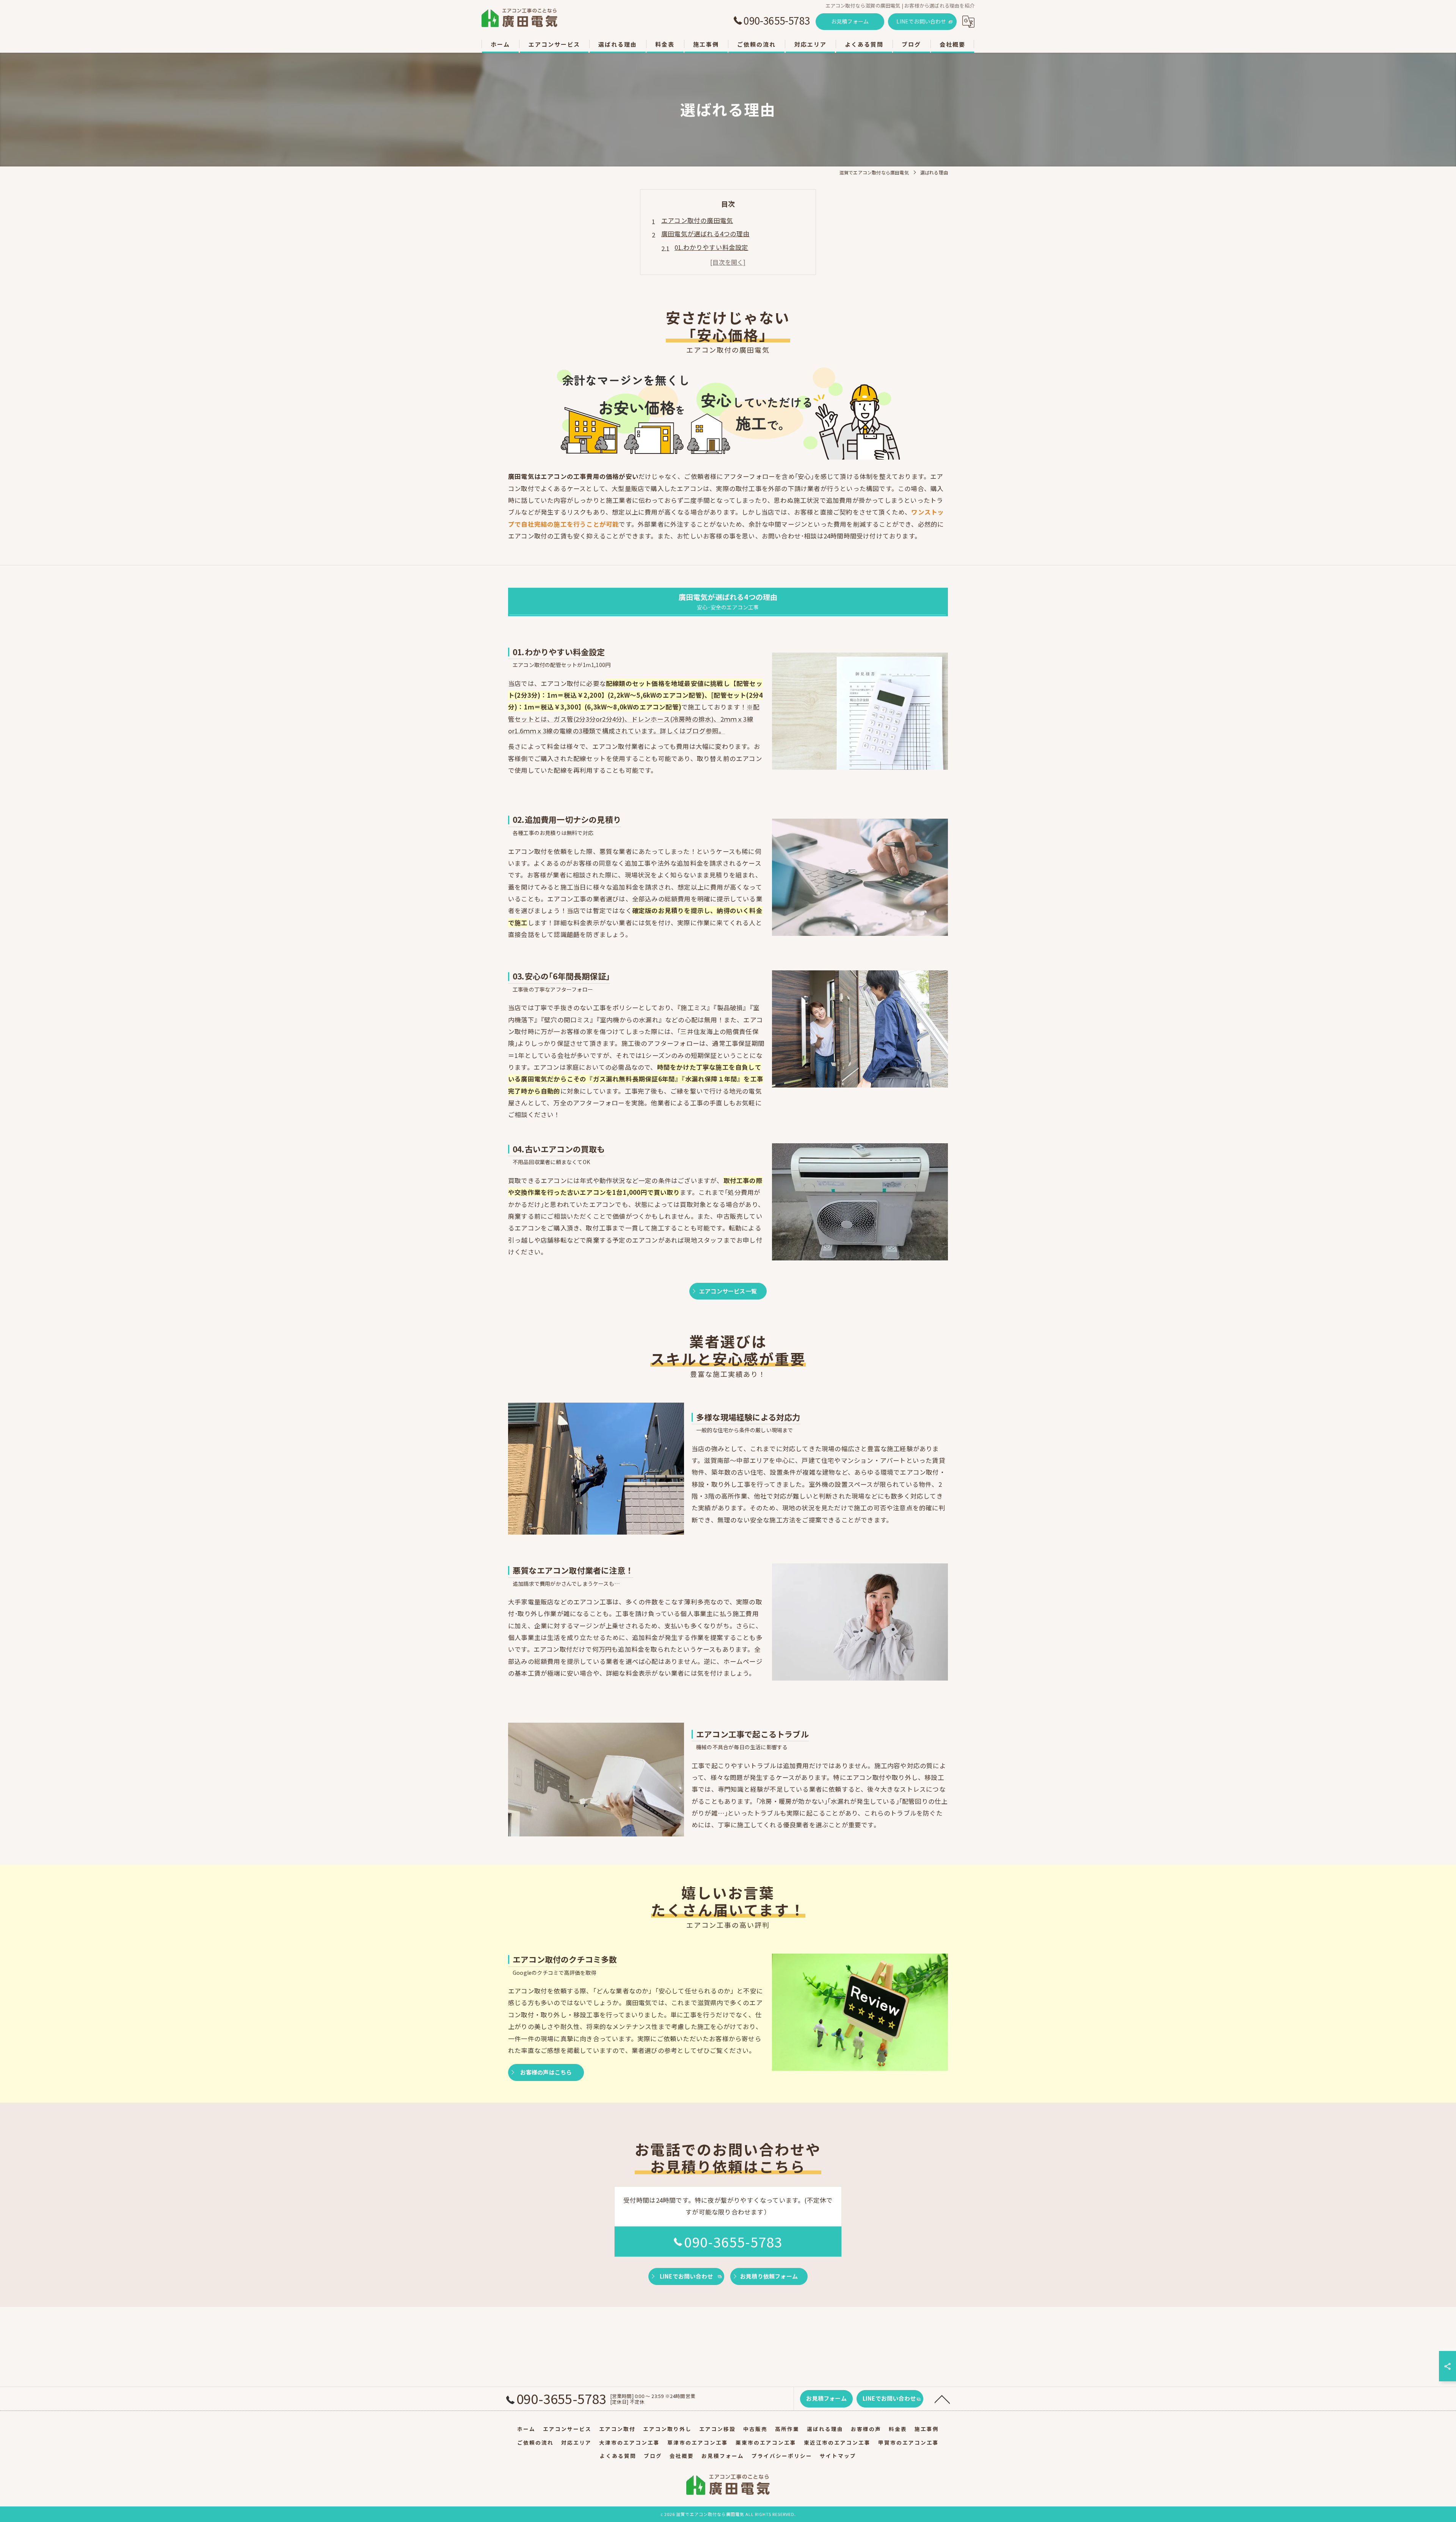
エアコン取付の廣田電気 (697, 220)
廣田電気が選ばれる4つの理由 (705, 234)
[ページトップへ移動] (942, 2399)
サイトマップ (838, 2456)
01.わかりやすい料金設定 (712, 247)
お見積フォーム (850, 21)
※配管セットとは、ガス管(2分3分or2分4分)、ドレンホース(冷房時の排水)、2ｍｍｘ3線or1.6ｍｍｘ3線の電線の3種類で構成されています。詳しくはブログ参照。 (634, 719)
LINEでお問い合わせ (921, 21)
